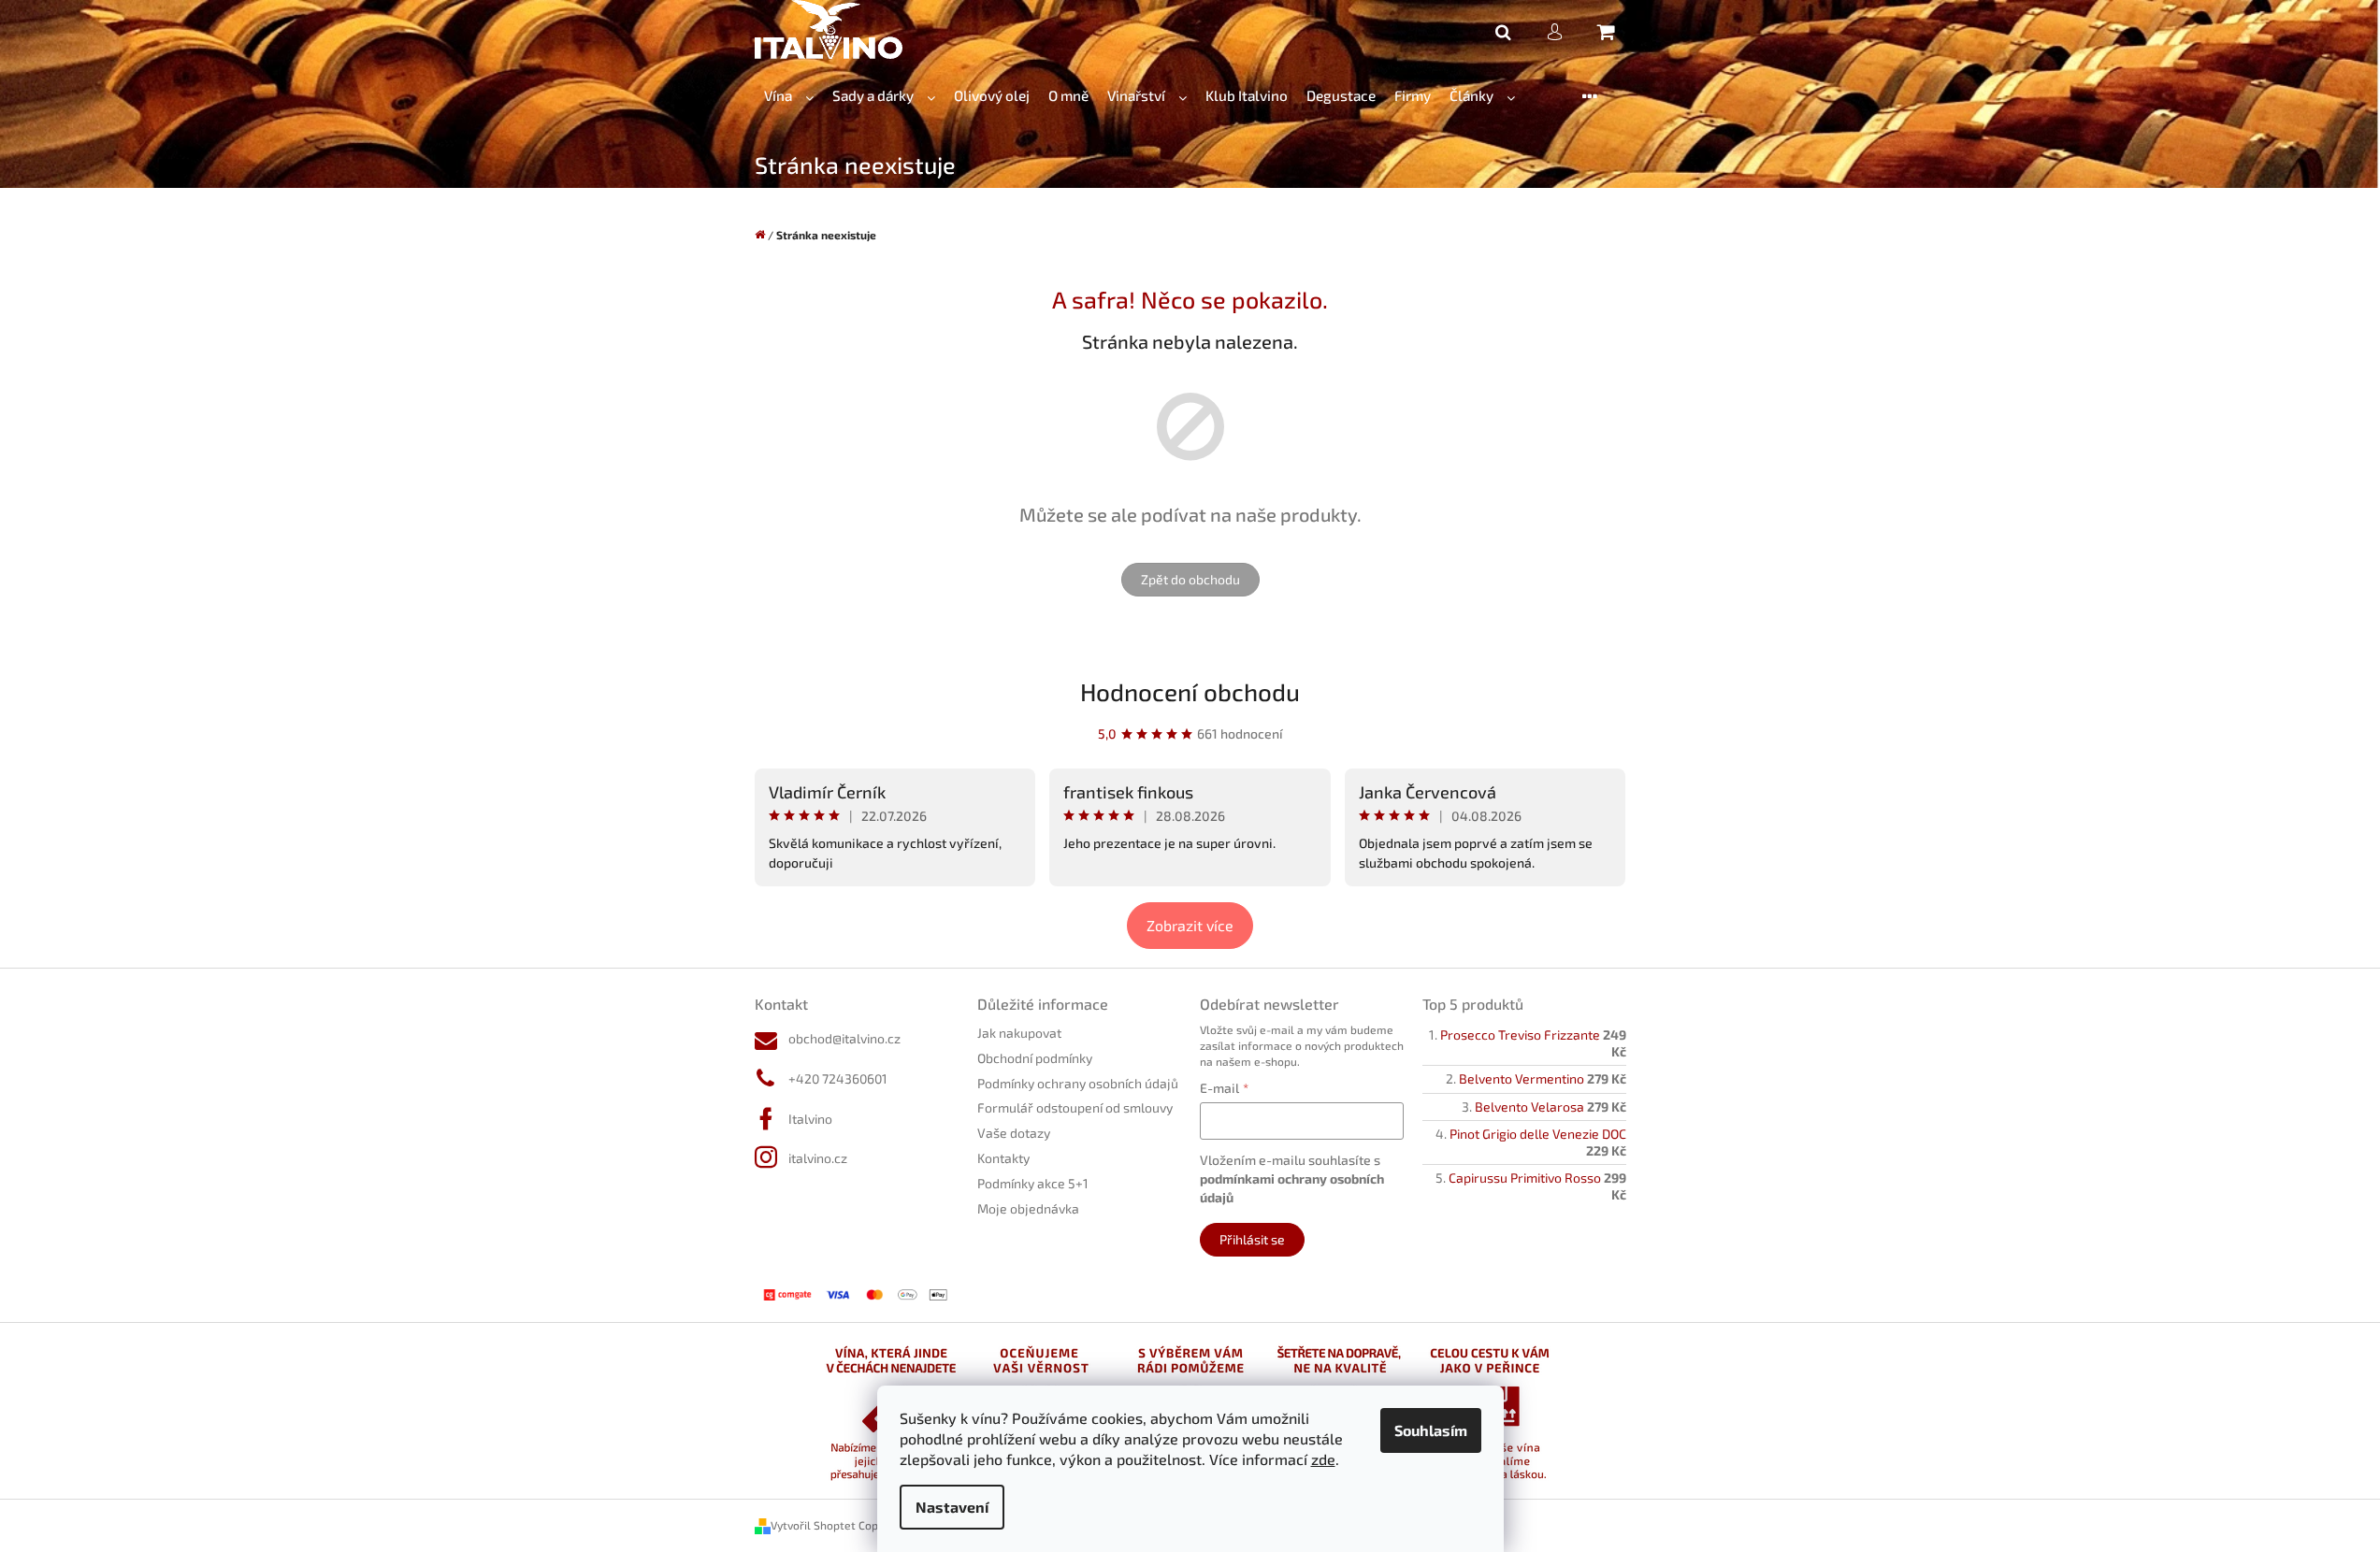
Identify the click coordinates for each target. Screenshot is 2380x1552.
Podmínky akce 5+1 (1033, 1183)
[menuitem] (789, 96)
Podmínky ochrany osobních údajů (1078, 1083)
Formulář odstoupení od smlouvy (1075, 1107)
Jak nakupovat (1019, 1033)
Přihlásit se (1252, 1239)
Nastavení (952, 1507)
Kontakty (1003, 1158)
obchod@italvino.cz (844, 1038)
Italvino (810, 1119)
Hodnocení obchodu (1190, 691)
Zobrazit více (1190, 925)
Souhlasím (1431, 1430)
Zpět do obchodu (1190, 579)
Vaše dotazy (1014, 1133)
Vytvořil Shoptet (813, 1525)
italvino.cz (818, 1158)
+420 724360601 (838, 1078)
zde (1323, 1459)
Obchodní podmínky (1035, 1058)
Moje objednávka (1028, 1208)
